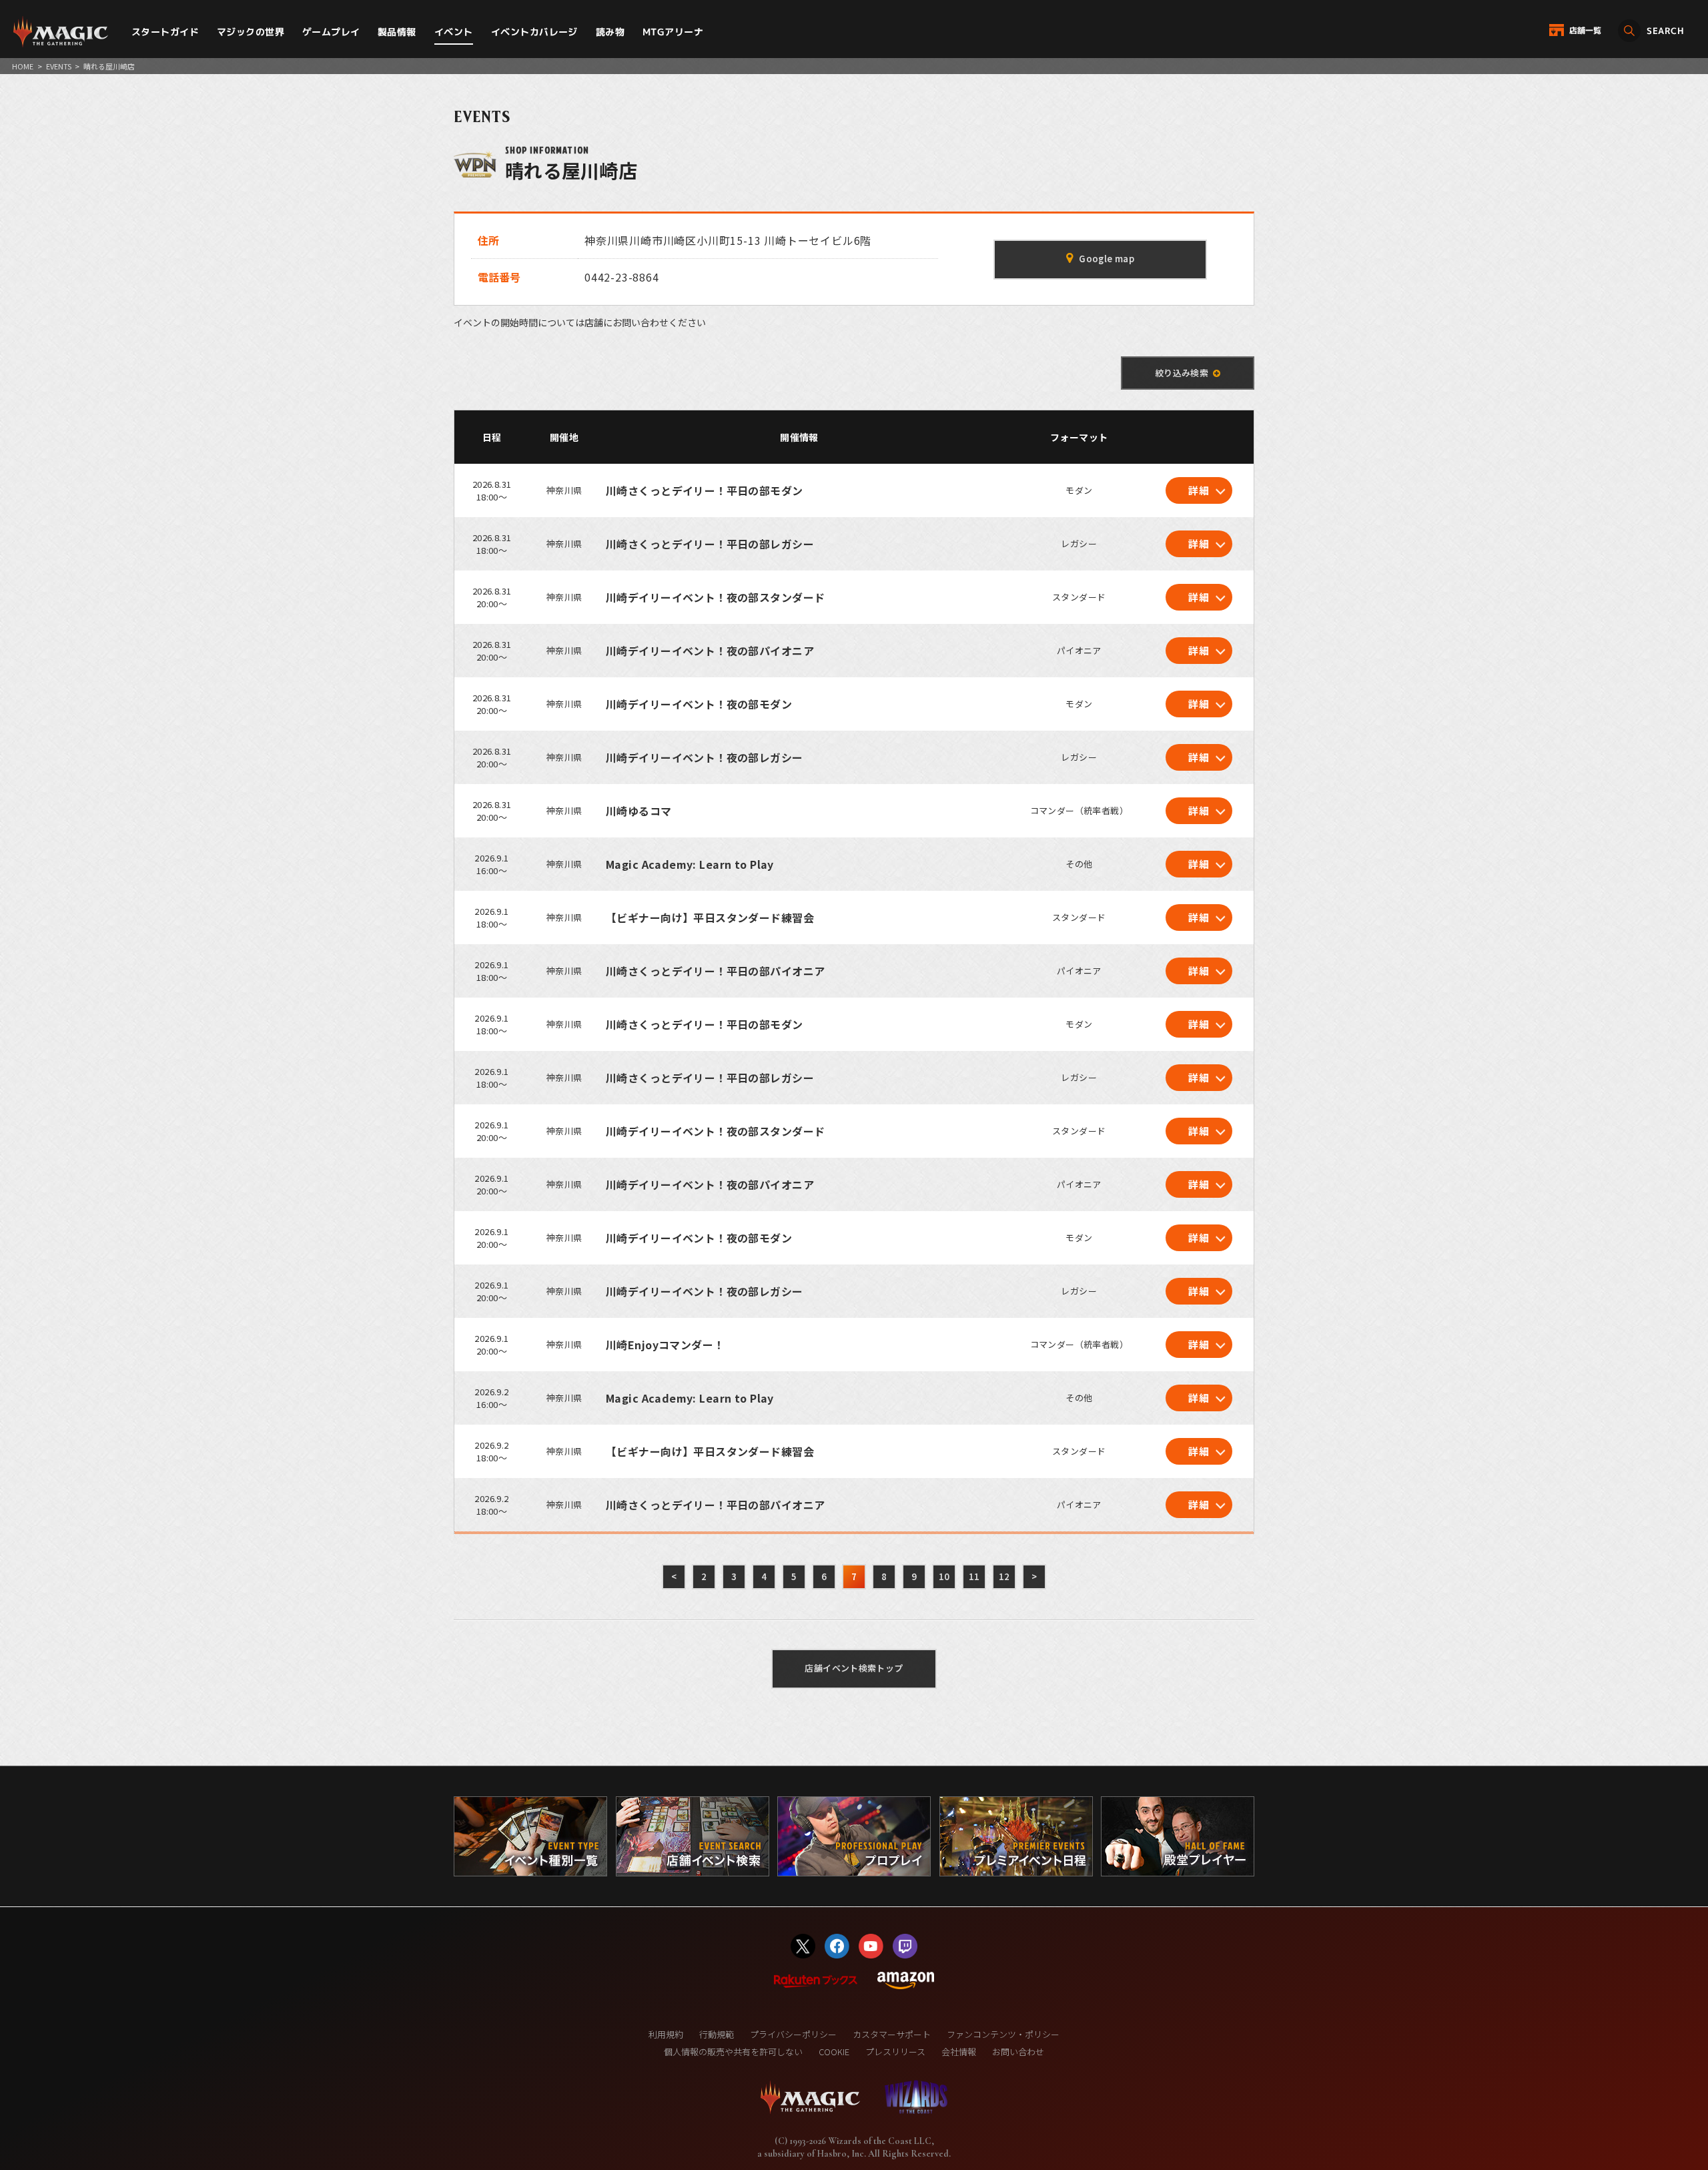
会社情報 (959, 2052)
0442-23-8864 (622, 277)
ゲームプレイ (331, 32)
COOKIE (834, 2052)
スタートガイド (165, 32)
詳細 (1199, 490)
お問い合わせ (1018, 2052)
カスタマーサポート (892, 2034)
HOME (23, 66)
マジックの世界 (251, 32)
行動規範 (717, 2034)
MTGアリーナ (673, 32)
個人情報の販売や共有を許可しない (733, 2052)
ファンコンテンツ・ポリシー (1003, 2034)
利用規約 (666, 2034)
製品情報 (397, 32)
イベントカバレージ (534, 32)
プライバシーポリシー (793, 2034)
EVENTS (59, 66)
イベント (454, 32)
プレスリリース (895, 2052)
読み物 (610, 32)
